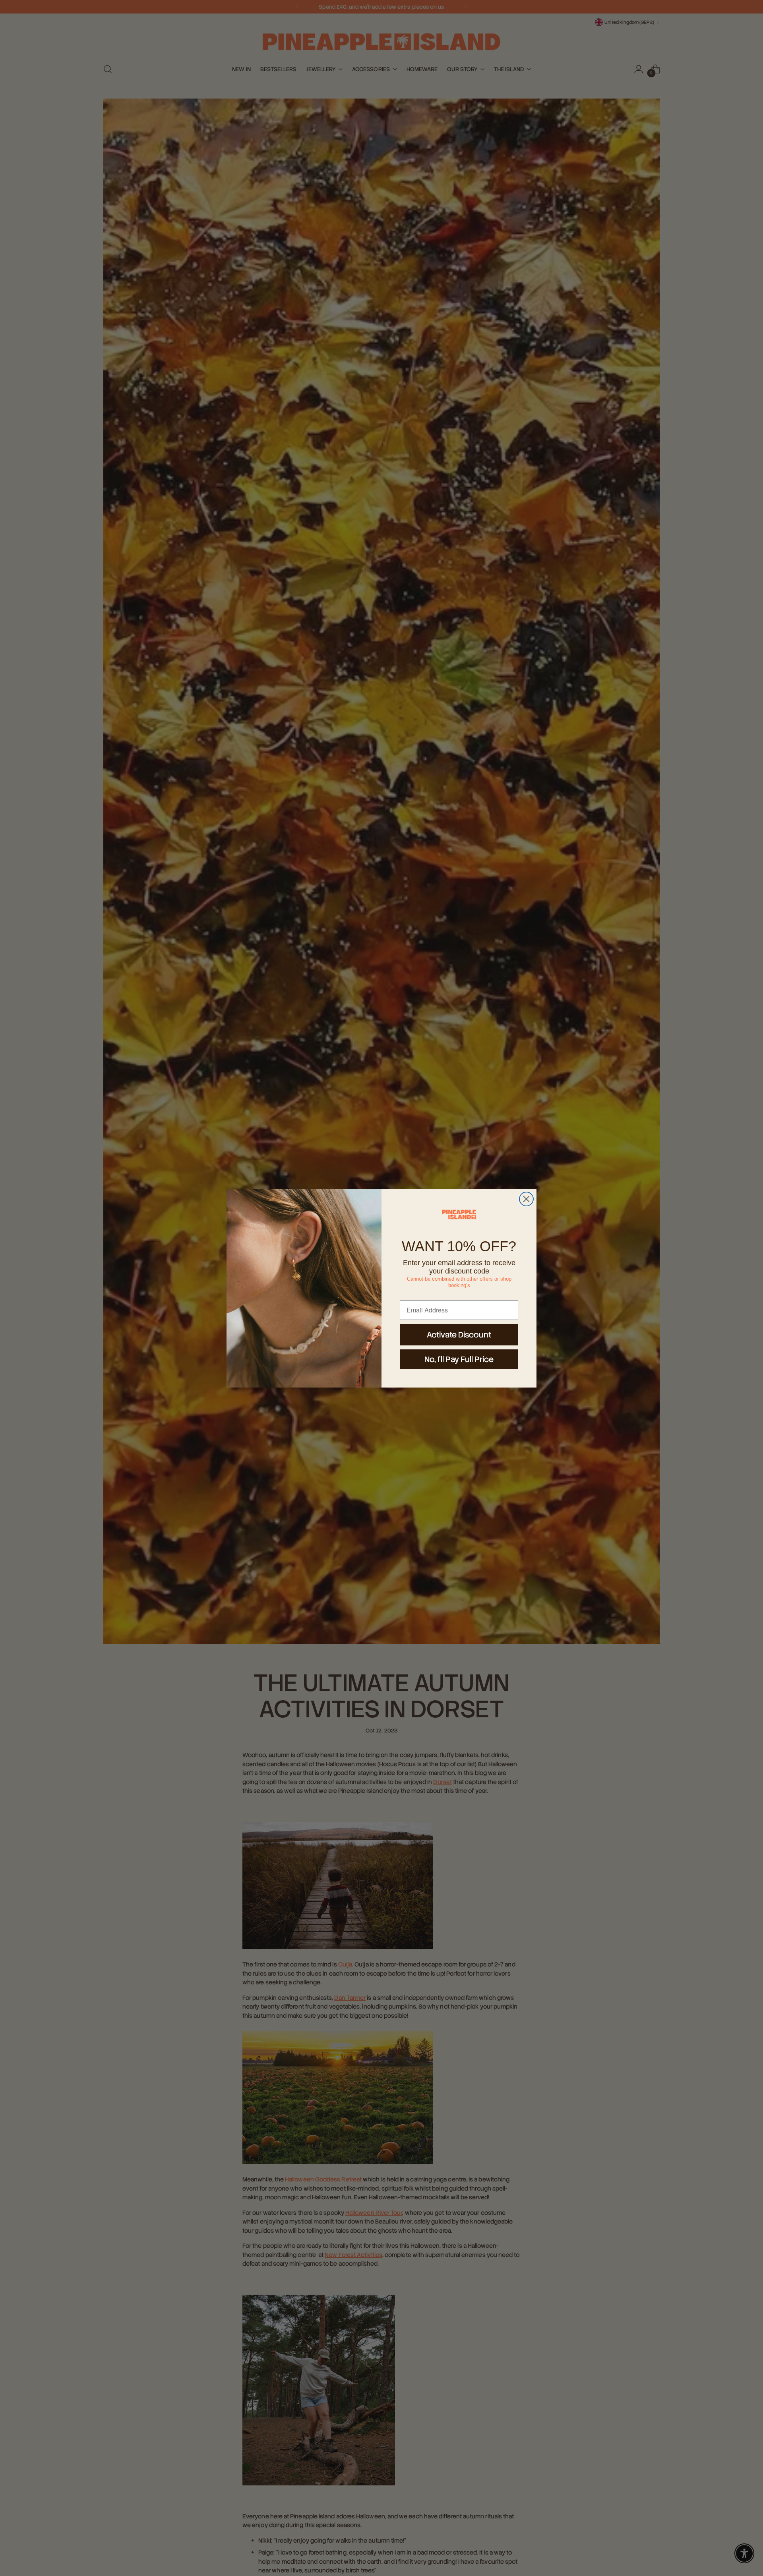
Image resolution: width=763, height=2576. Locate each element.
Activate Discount (459, 1335)
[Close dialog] (526, 1199)
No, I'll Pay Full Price (459, 1359)
